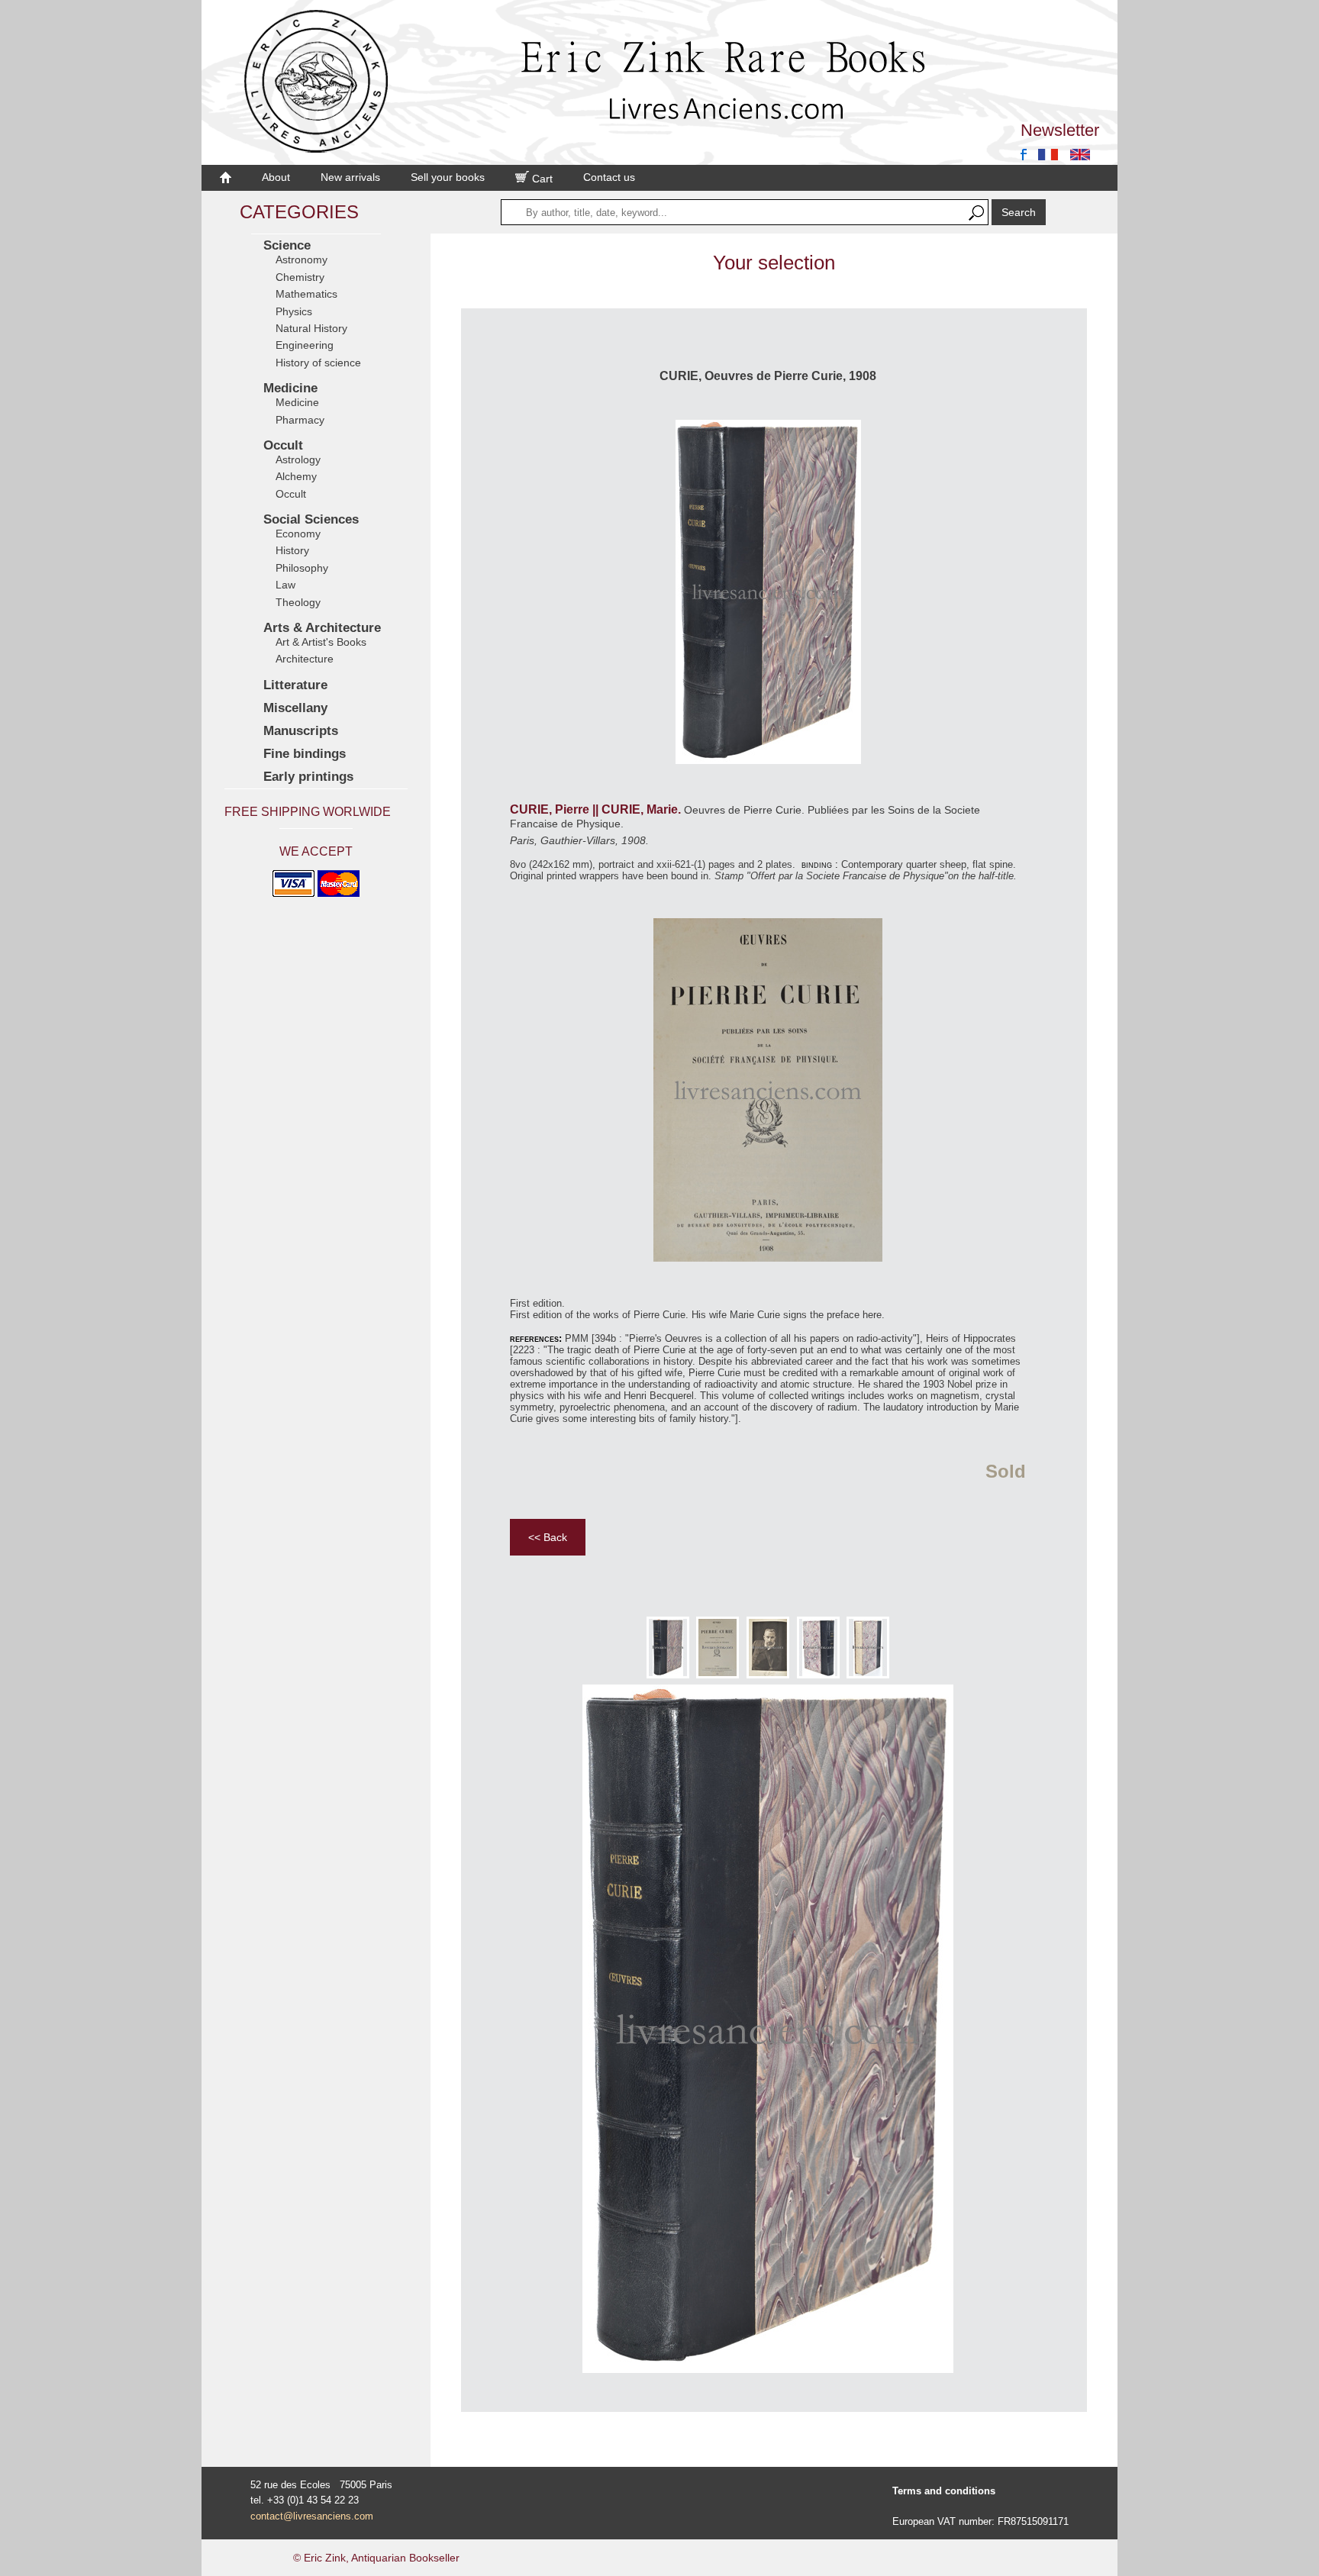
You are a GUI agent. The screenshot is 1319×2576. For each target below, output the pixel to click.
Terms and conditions (944, 2491)
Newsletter (1060, 130)
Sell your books (448, 177)
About (276, 177)
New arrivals (350, 177)
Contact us (609, 177)
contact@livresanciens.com (312, 2516)
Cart (541, 179)
